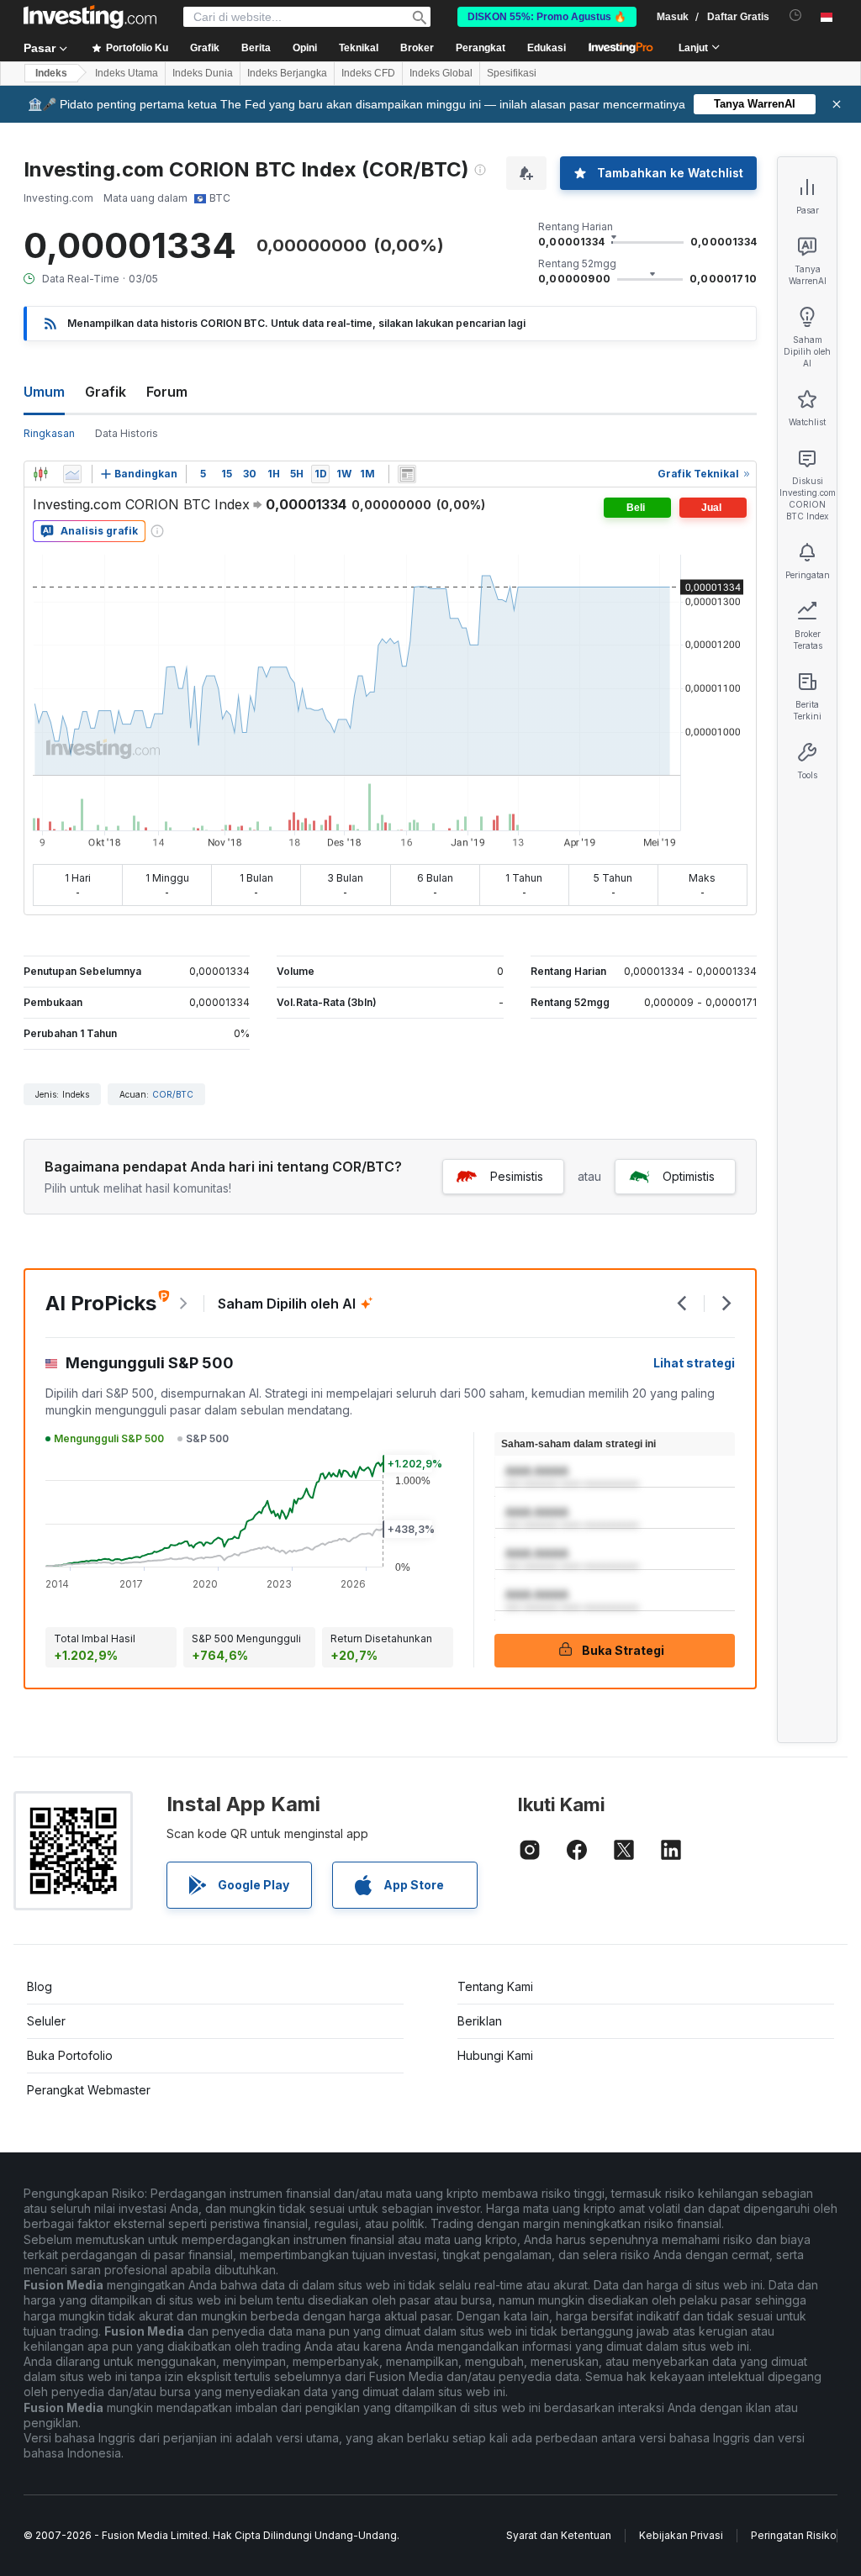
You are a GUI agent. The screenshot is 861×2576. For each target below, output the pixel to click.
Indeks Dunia (203, 73)
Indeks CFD (368, 73)
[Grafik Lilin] (40, 474)
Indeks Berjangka (287, 73)
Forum (167, 392)
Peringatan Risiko (794, 2535)
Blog (40, 1986)
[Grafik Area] (72, 474)
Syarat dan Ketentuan (559, 2535)
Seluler (46, 2021)
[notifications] (796, 16)
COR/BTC (173, 1094)
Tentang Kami (495, 1986)
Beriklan (480, 2021)
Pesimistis (517, 1176)
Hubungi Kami (495, 2055)
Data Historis (127, 433)
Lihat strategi (694, 1363)
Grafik (106, 392)
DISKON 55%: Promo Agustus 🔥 (547, 17)
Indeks (51, 73)
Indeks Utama (127, 73)
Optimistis (689, 1176)
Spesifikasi (512, 73)
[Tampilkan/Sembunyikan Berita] (407, 474)
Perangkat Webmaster (89, 2090)
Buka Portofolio (70, 2055)
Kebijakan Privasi (681, 2535)
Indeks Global (441, 73)
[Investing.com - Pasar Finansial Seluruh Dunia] (90, 17)
